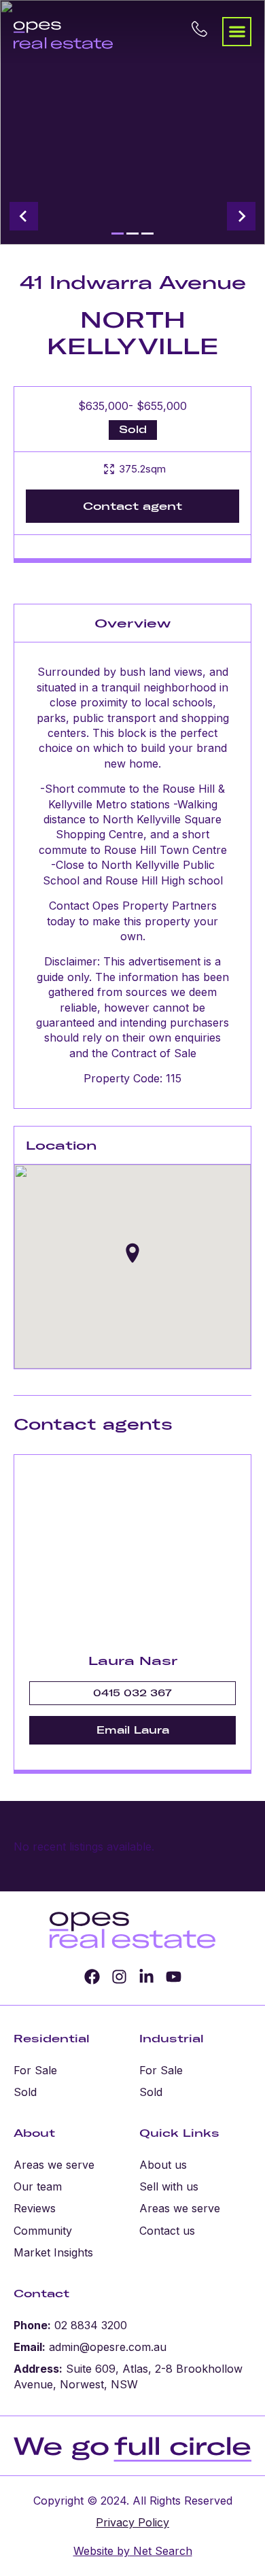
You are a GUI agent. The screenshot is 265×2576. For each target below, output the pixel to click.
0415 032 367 (132, 1693)
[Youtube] (174, 1977)
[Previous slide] (24, 216)
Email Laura (133, 1730)
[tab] (118, 234)
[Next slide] (241, 216)
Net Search (161, 2551)
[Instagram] (119, 1977)
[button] (237, 32)
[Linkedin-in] (146, 1977)
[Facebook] (92, 1977)
